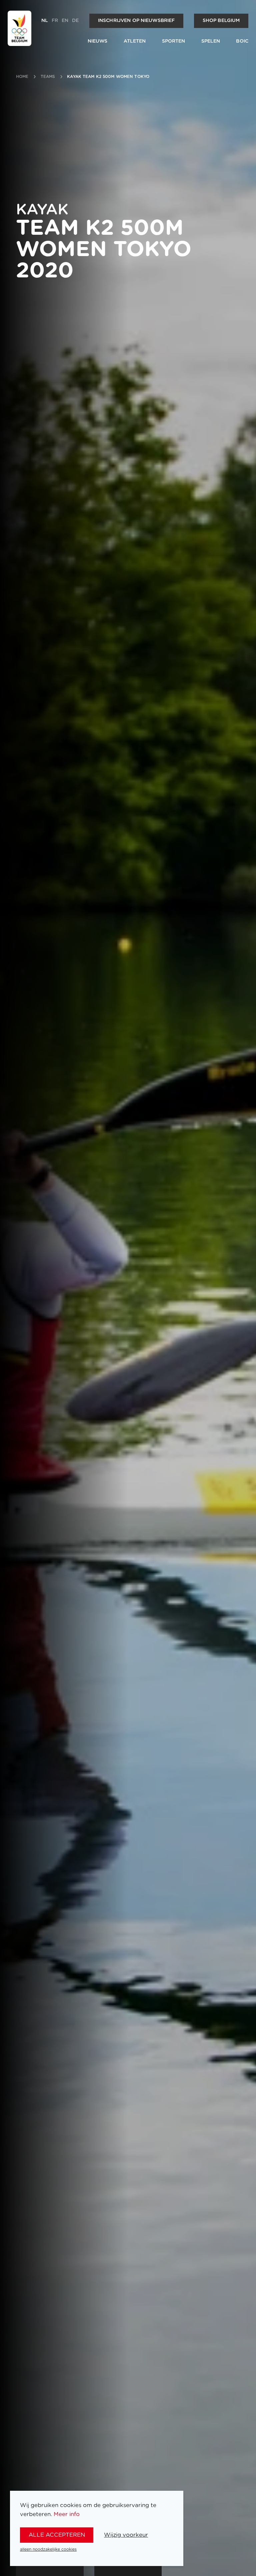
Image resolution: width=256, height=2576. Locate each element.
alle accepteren (57, 2535)
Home (22, 77)
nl (45, 21)
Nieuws (98, 41)
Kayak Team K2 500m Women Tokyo (108, 77)
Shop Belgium (221, 21)
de (75, 21)
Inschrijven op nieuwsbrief (136, 21)
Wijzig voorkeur (126, 2535)
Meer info (67, 2514)
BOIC (242, 41)
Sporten (174, 41)
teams (48, 77)
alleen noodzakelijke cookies (48, 2549)
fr (55, 21)
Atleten (135, 41)
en (65, 21)
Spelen (211, 41)
